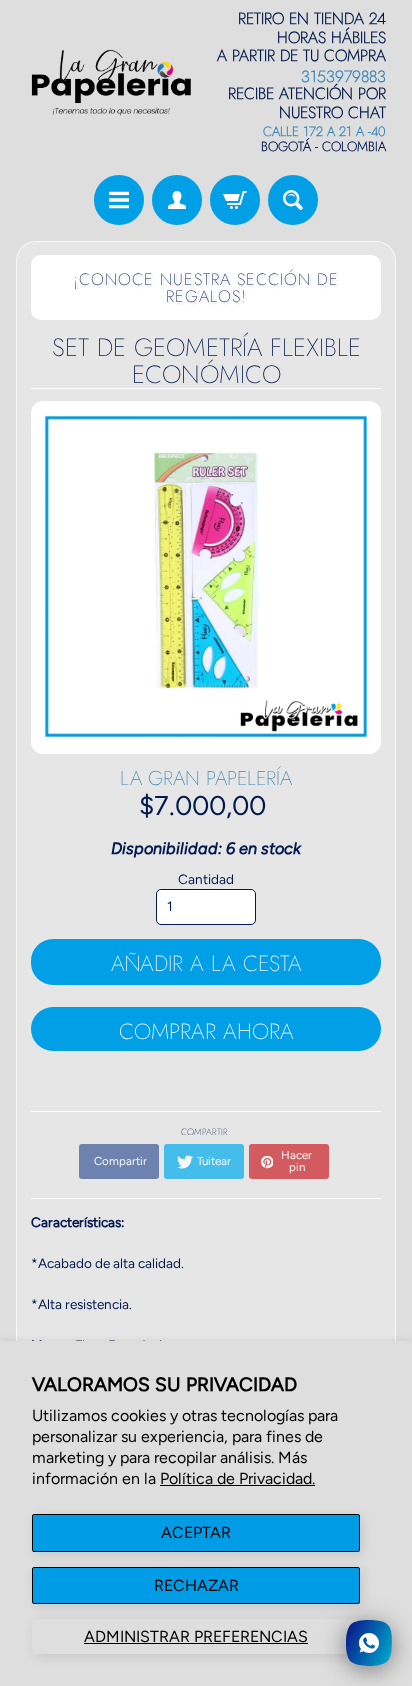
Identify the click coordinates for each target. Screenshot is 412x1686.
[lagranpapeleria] (111, 82)
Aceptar (196, 1532)
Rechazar (196, 1585)
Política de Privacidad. (237, 1478)
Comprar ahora (206, 1031)
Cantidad (206, 879)
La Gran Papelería (206, 778)
